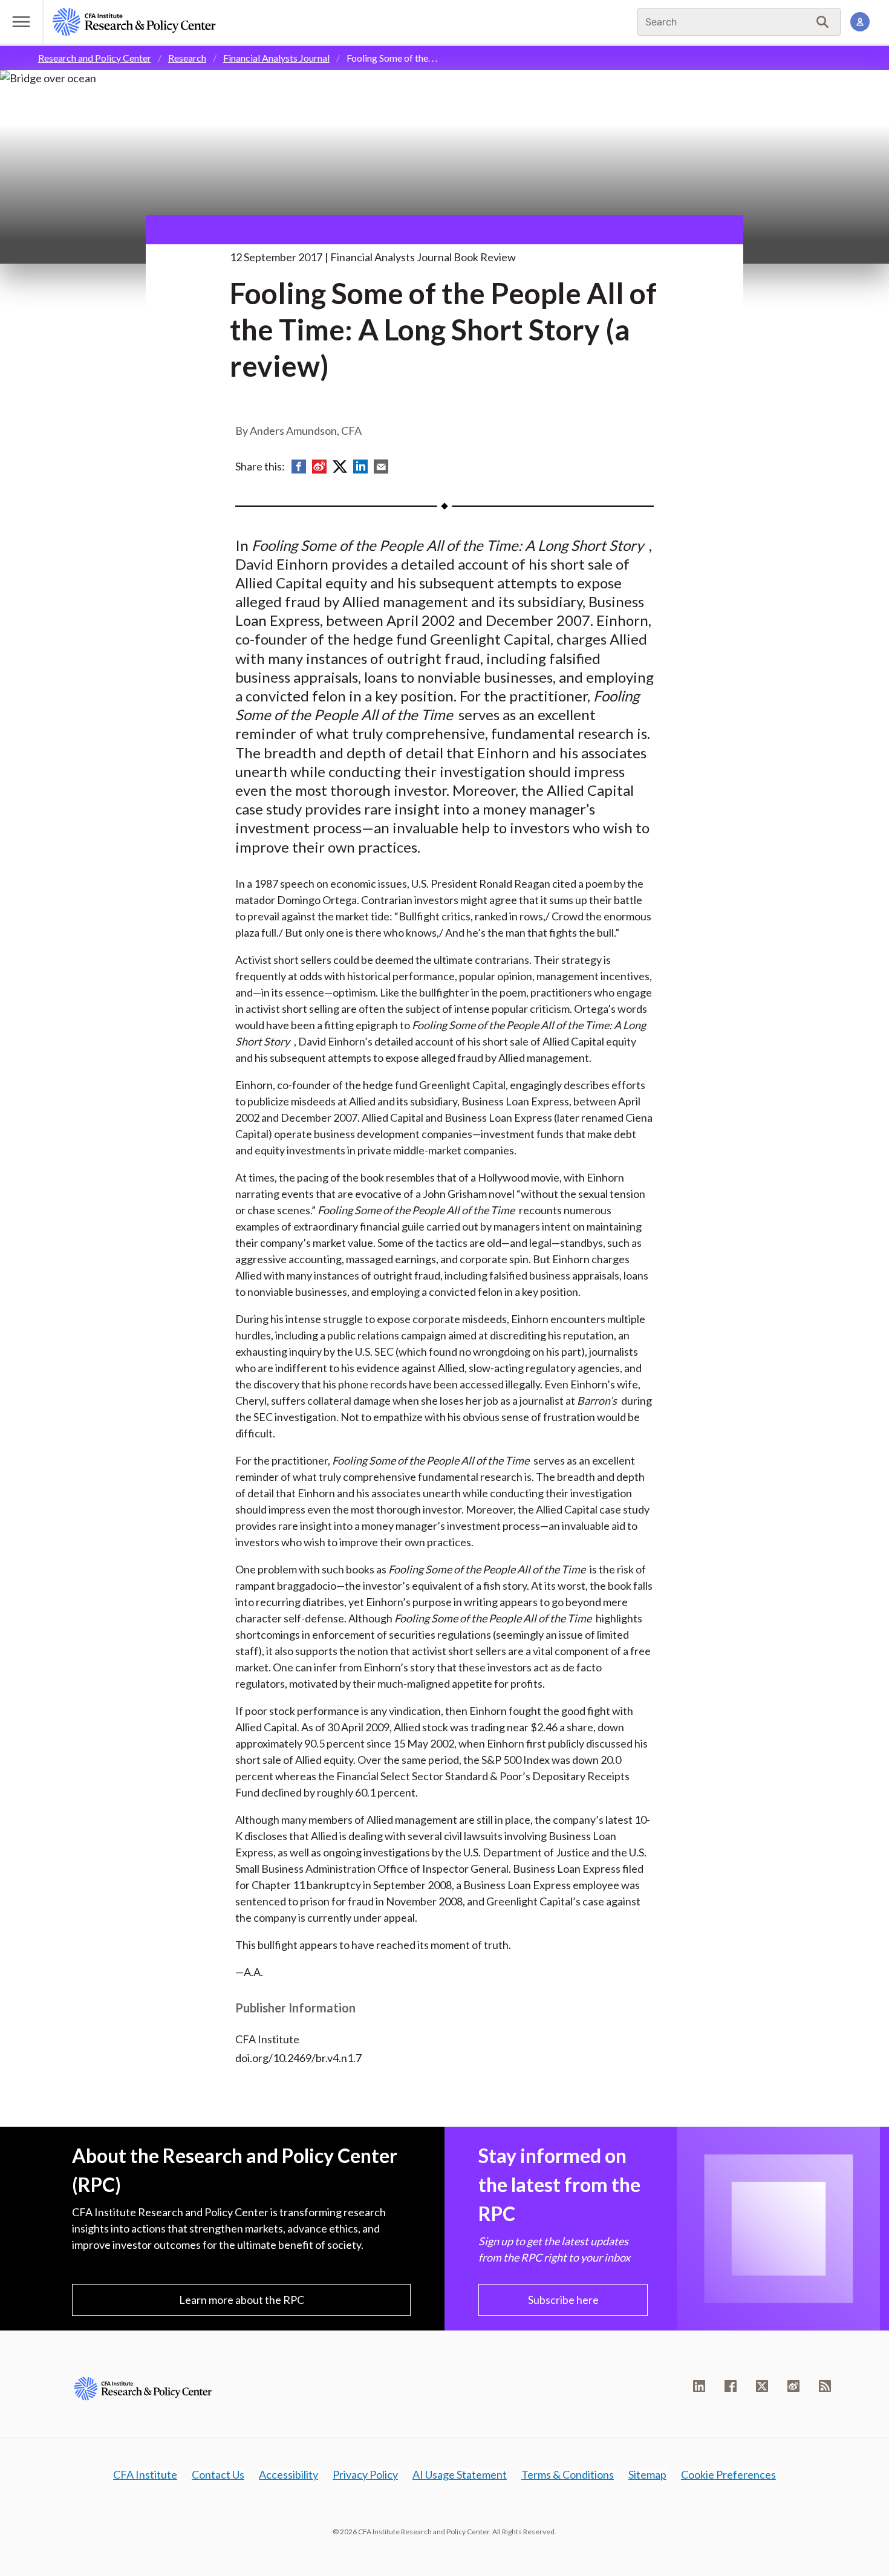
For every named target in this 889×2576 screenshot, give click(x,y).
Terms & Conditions (568, 2474)
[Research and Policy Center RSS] (825, 2386)
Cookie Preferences (728, 2474)
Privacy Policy (365, 2474)
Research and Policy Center (95, 58)
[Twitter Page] (762, 2386)
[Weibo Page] (793, 2386)
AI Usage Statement (460, 2474)
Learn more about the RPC (242, 2300)
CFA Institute (145, 2474)
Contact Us (218, 2474)
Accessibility (288, 2474)
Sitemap (647, 2474)
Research (187, 58)
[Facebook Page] (731, 2386)
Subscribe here (563, 2300)
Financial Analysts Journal (276, 58)
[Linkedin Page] (699, 2386)
